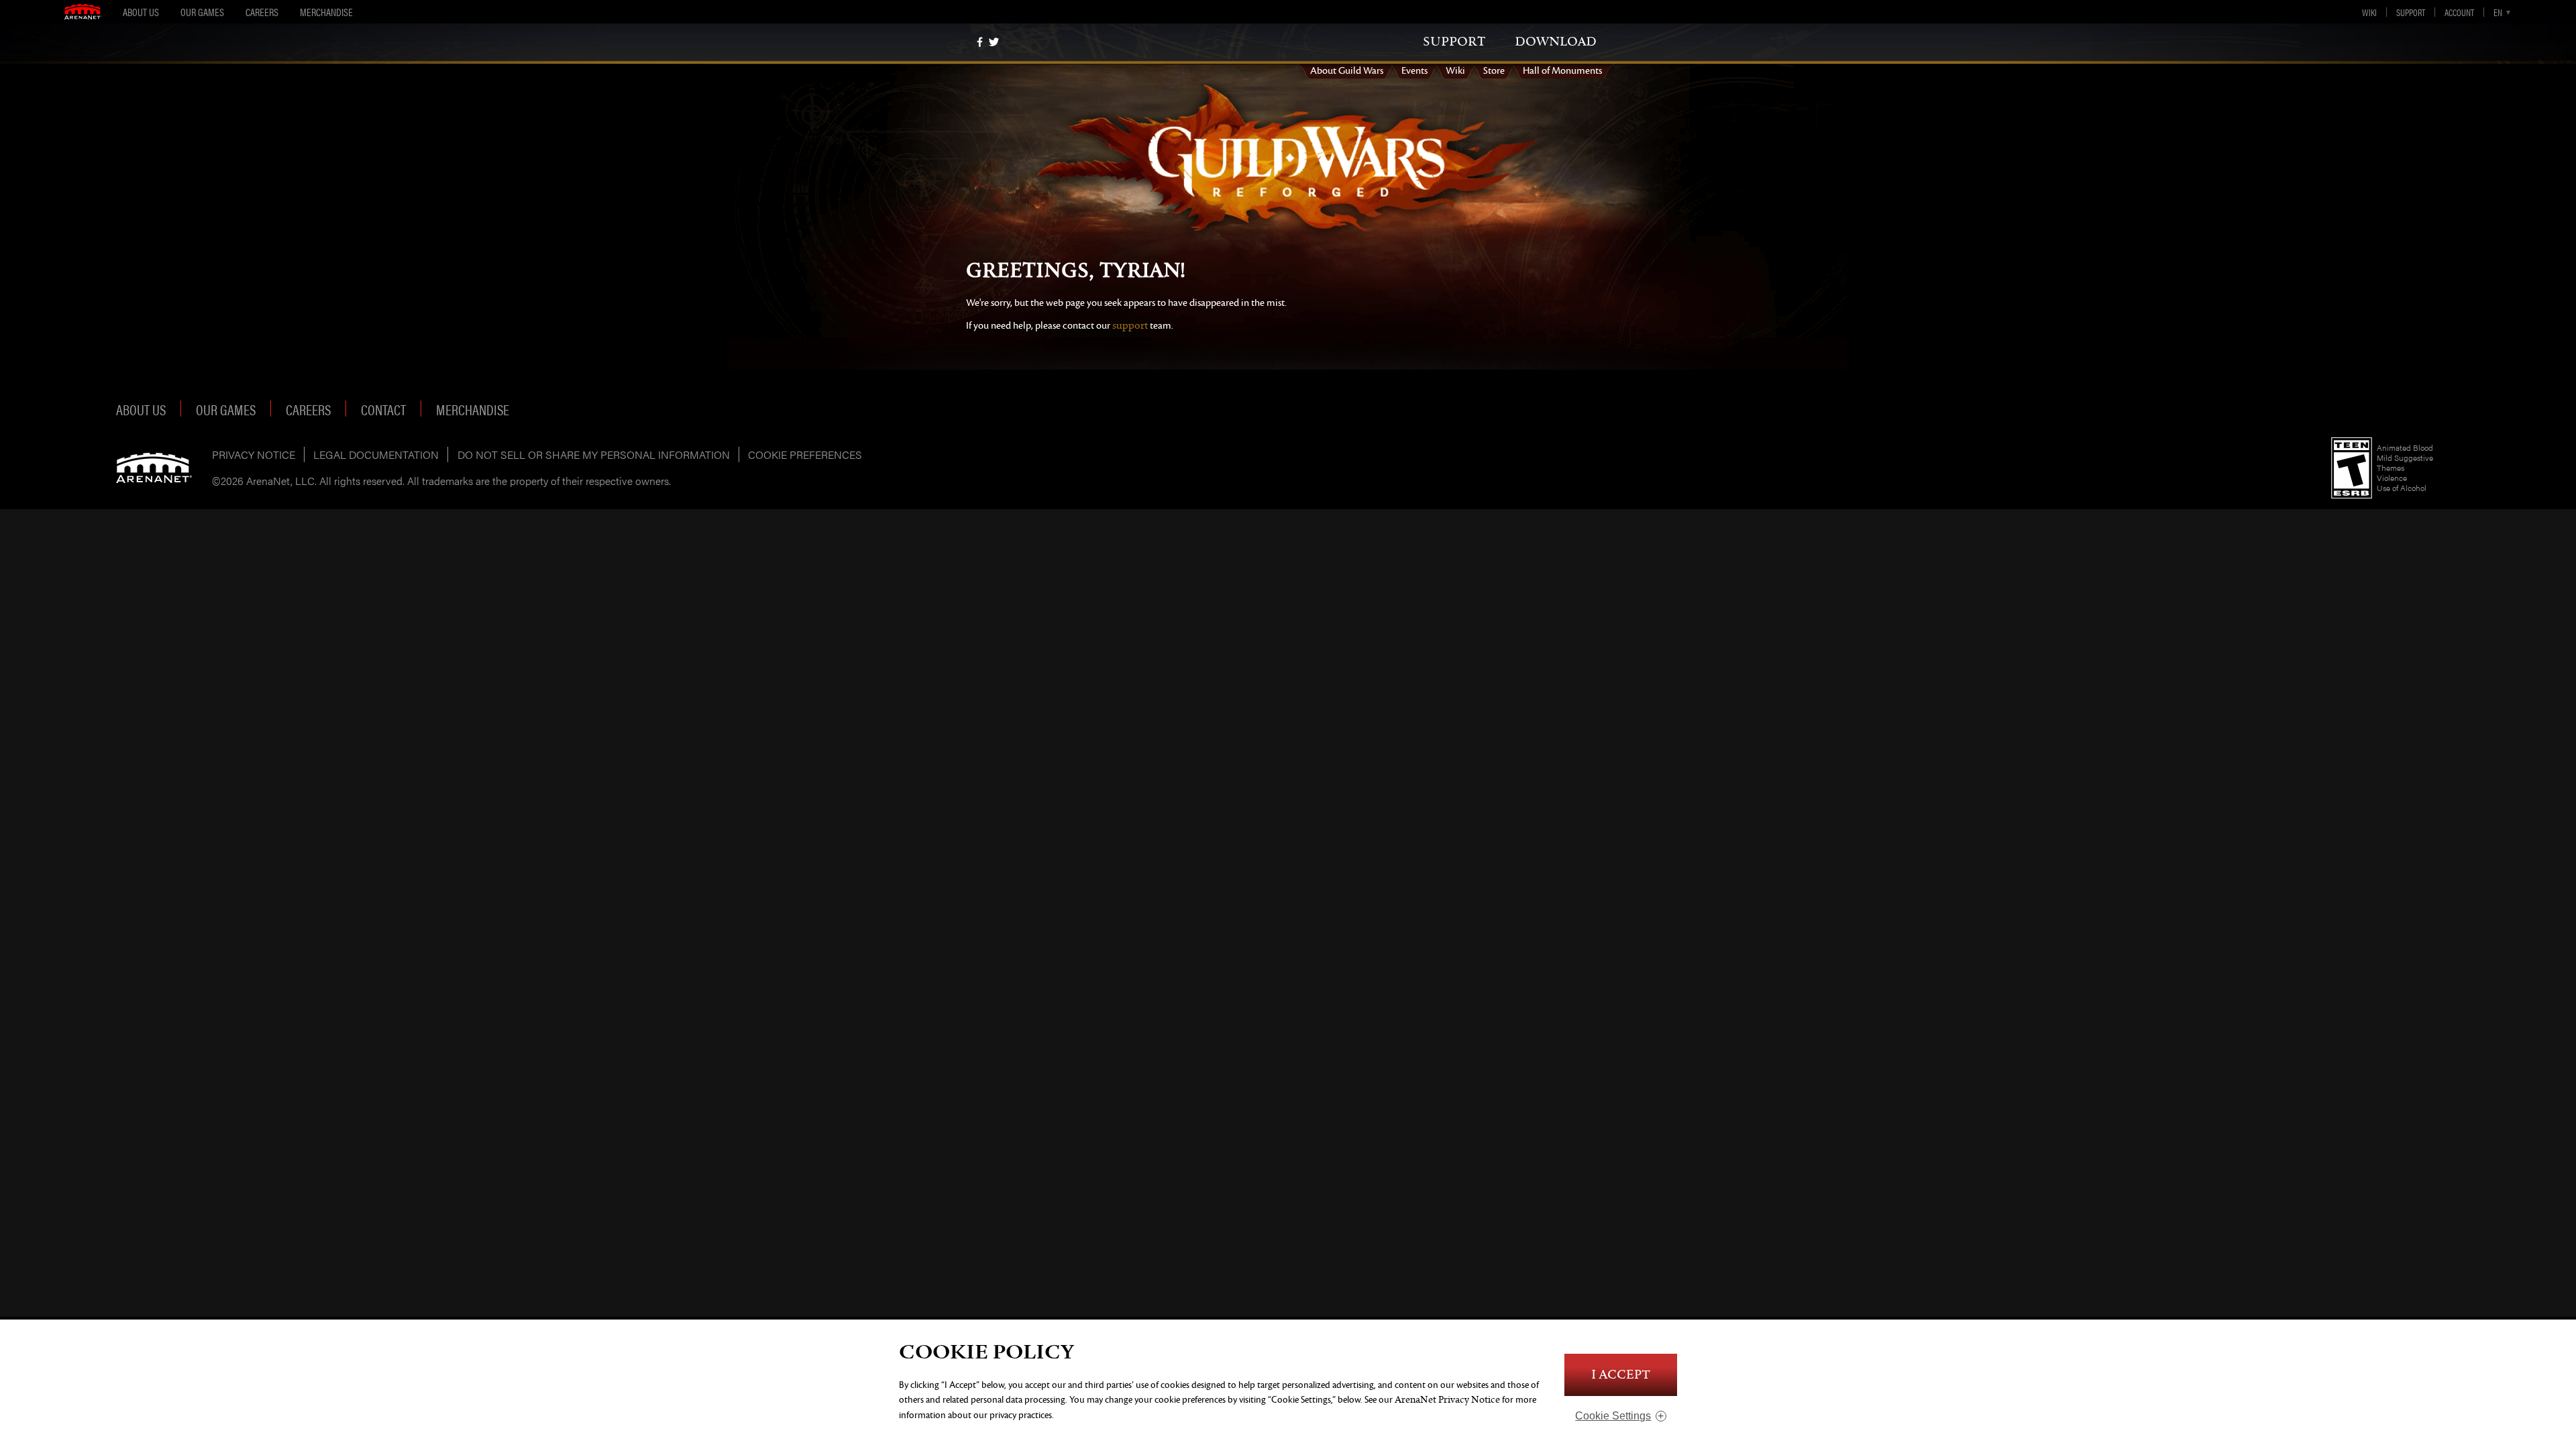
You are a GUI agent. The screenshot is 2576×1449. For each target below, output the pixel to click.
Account (2459, 12)
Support (2411, 12)
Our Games (202, 12)
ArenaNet (154, 468)
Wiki (2369, 12)
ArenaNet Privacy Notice (1447, 1400)
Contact (383, 409)
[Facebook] (980, 42)
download (1556, 42)
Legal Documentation (376, 454)
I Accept (1621, 1375)
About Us (141, 12)
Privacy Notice (254, 454)
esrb (2352, 468)
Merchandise (326, 12)
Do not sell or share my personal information (594, 454)
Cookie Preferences (805, 454)
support (1454, 42)
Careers (262, 12)
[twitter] (994, 42)
